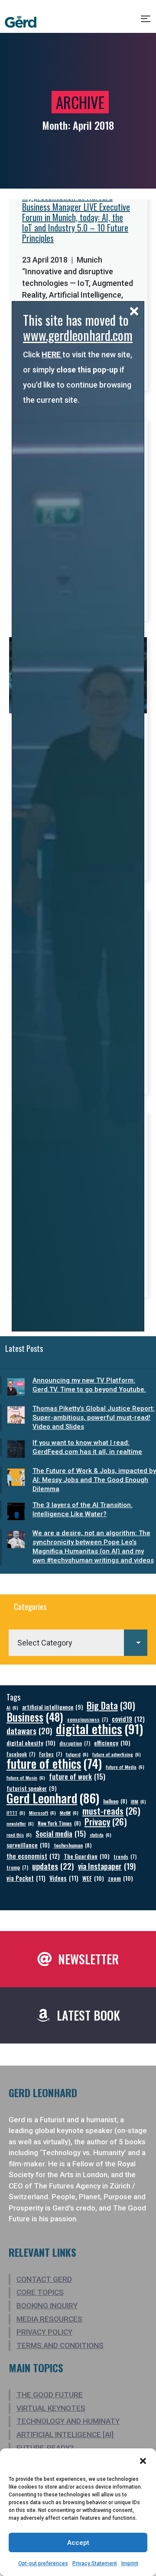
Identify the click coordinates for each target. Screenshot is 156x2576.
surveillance (28, 1845)
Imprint (130, 2563)
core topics (40, 2292)
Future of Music (26, 1777)
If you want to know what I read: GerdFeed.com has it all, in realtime (87, 1447)
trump (17, 1867)
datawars (29, 1731)
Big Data (111, 1705)
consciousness (88, 1719)
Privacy (106, 1822)
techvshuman (73, 1845)
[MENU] (146, 22)
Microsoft (42, 1813)
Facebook (21, 1754)
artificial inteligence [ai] (65, 2435)
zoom (120, 1878)
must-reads (111, 1811)
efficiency (112, 1743)
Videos (64, 1878)
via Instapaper (107, 1866)
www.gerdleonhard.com (78, 335)
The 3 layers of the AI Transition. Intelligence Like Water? (83, 1509)
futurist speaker (31, 1788)
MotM (69, 1813)
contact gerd (44, 2279)
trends (125, 1856)
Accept (78, 2543)
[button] (143, 2461)
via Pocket (26, 1878)
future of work (77, 1776)
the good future (50, 2395)
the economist (33, 1856)
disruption (75, 1743)
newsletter (20, 1823)
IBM (138, 1801)
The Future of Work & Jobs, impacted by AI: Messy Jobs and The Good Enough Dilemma (94, 1480)
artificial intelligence (52, 1707)
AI (12, 1707)
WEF (93, 1878)
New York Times (59, 1823)
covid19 (128, 1719)
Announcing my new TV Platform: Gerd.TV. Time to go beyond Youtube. (89, 1385)
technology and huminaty (68, 2421)
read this (19, 1835)
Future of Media (125, 1767)
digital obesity (31, 1743)
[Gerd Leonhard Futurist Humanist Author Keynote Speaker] (21, 22)
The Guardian (87, 1856)
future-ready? (45, 2448)
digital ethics (99, 1728)
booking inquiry (47, 2306)
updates (53, 1866)
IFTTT (16, 1813)
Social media (61, 1833)
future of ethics (54, 1763)
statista (101, 1835)
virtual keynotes (51, 2408)
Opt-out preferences (43, 2563)
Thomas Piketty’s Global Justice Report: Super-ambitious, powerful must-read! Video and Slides (94, 1418)
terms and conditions (60, 2345)
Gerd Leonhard (53, 1798)
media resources (49, 2319)
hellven (115, 1801)
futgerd (77, 1754)
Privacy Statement (95, 2563)
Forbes (50, 1754)
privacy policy (44, 2332)
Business (35, 1717)
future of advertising (117, 1754)
